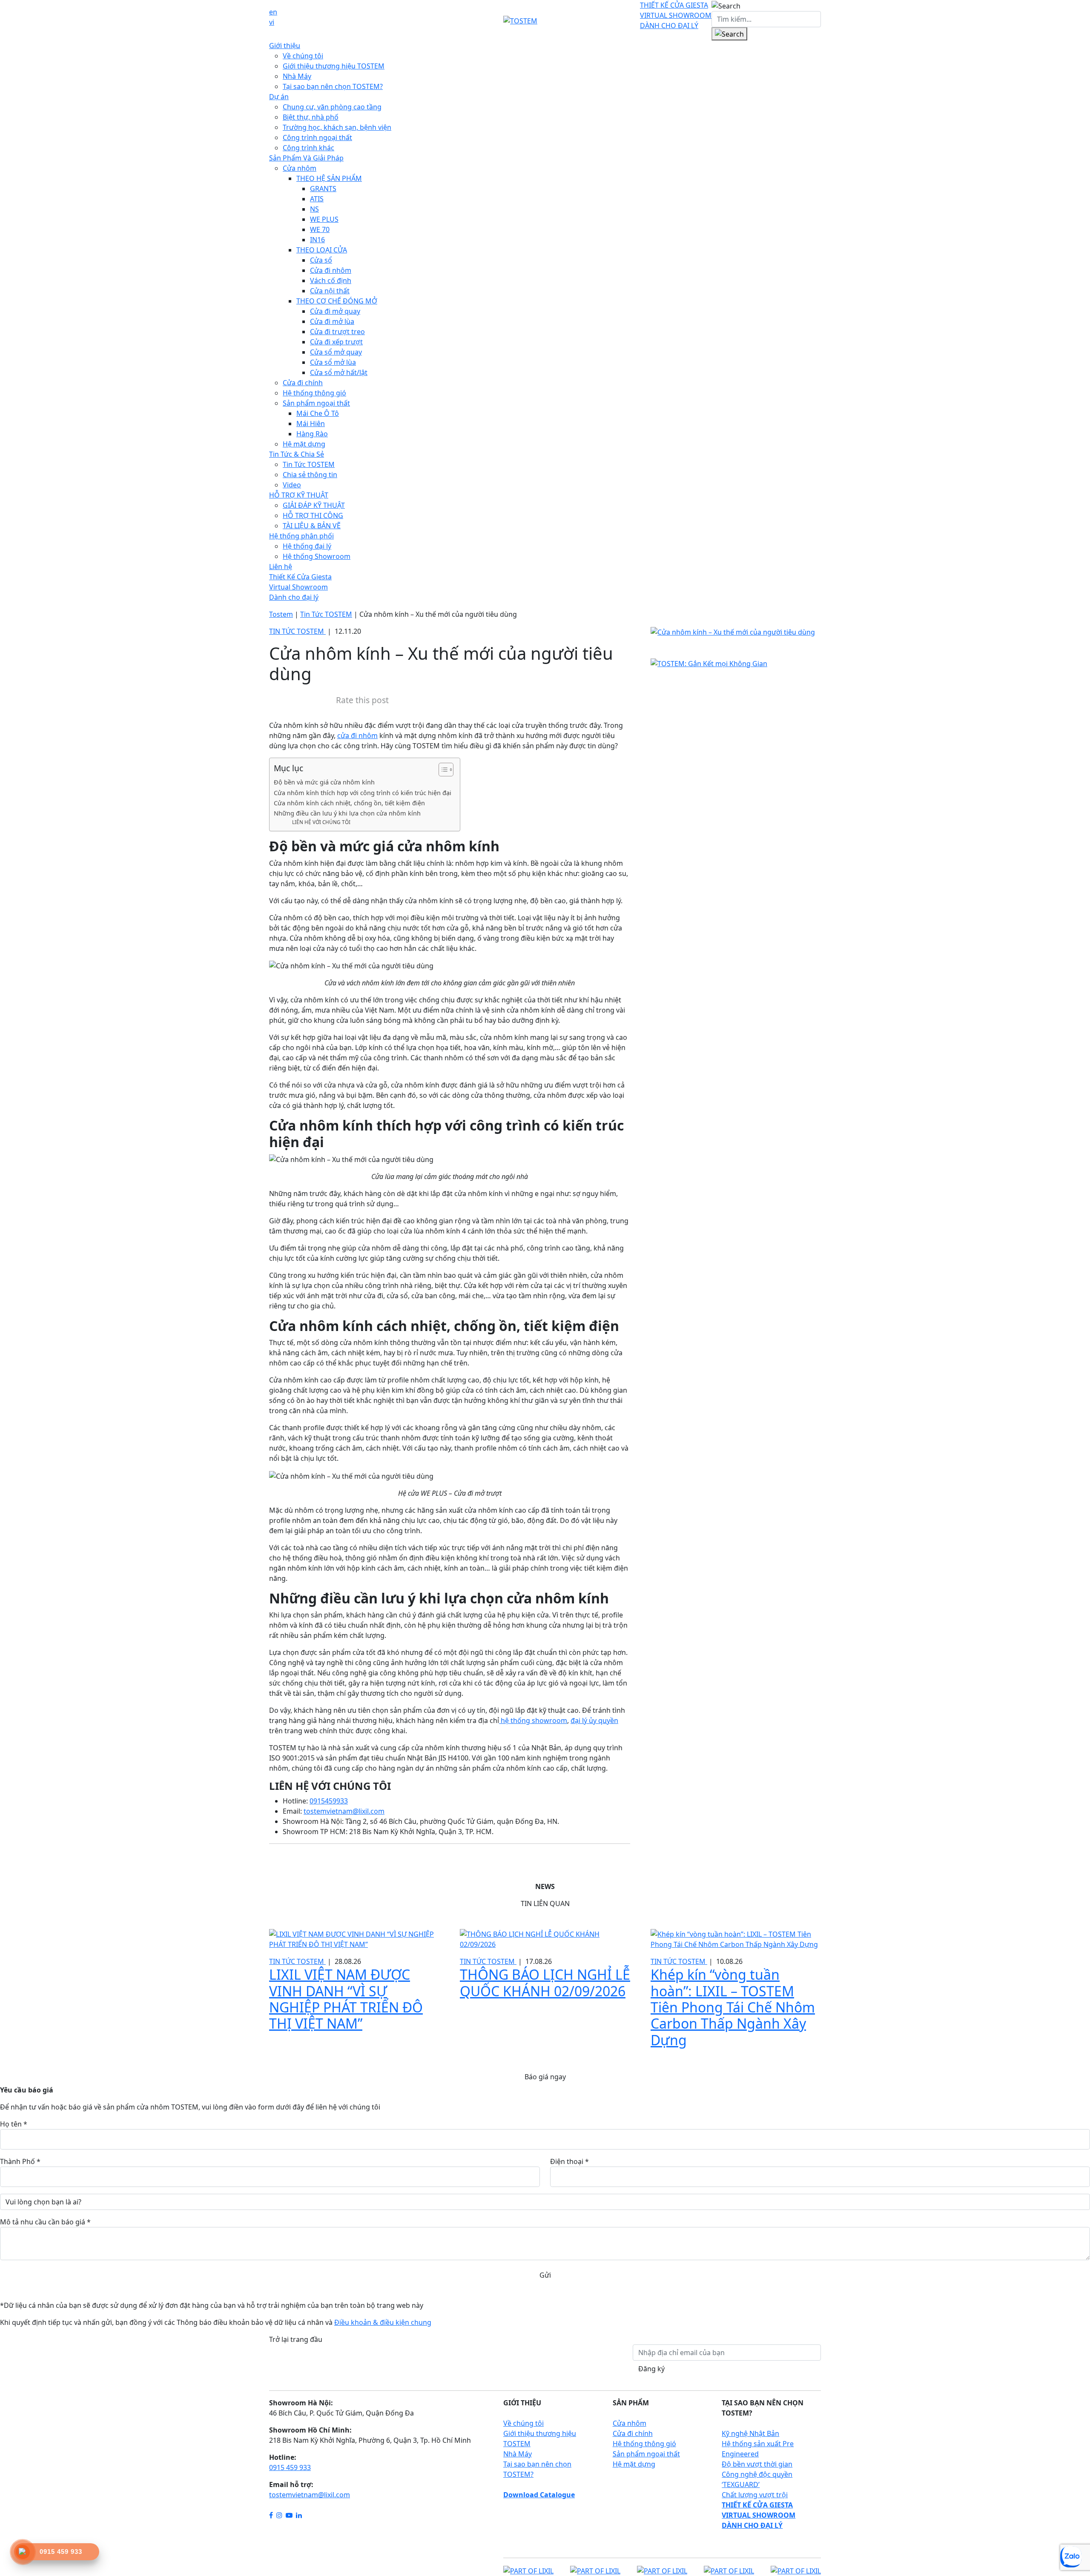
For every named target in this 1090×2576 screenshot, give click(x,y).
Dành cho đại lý (294, 597)
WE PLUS (324, 219)
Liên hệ (281, 567)
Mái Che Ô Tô (318, 413)
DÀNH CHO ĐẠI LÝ (669, 26)
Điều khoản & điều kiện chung (383, 2322)
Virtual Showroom (298, 587)
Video (292, 485)
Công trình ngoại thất (317, 137)
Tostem (281, 614)
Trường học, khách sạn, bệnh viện (337, 127)
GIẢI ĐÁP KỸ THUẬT (314, 505)
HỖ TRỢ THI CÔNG (313, 515)
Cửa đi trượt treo (337, 332)
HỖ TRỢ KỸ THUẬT (299, 495)
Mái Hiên (311, 424)
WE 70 (320, 229)
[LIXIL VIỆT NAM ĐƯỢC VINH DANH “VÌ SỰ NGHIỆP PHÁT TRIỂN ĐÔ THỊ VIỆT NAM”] (354, 1938)
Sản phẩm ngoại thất (316, 403)
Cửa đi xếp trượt (336, 342)
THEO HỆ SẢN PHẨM (329, 178)
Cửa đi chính (303, 383)
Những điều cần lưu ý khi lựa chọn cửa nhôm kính (347, 813)
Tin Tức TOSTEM (309, 464)
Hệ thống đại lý (307, 546)
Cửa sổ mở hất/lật (339, 372)
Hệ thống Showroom (317, 556)
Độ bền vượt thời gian (757, 2464)
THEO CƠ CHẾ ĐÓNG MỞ (337, 301)
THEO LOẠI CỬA (322, 250)
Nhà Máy (297, 76)
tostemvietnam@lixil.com (310, 2495)
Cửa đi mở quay (335, 311)
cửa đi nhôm (357, 736)
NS (314, 209)
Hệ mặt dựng (304, 444)
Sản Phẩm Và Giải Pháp (306, 158)
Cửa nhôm (300, 168)
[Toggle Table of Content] (442, 770)
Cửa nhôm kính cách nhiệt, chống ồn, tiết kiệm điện (349, 803)
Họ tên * (14, 2124)
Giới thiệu (285, 46)
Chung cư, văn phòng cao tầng (332, 107)
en (273, 12)
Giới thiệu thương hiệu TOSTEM (334, 66)
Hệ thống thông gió (314, 393)
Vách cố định (331, 280)
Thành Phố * (20, 2161)
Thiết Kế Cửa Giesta (300, 577)
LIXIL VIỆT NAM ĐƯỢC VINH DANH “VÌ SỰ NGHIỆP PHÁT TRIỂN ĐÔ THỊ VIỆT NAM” (346, 1999)
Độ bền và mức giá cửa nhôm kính (324, 782)
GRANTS (323, 189)
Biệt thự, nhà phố (311, 117)
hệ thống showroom (533, 1720)
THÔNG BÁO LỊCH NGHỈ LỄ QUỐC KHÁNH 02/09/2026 (545, 1982)
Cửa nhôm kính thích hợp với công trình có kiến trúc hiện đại (363, 793)
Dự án (279, 97)
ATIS (317, 199)
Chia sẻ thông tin (310, 475)
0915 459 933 (290, 2467)
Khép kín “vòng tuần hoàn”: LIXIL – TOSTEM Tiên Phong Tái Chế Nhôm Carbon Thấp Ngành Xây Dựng (733, 2007)
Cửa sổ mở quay (336, 352)
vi (272, 22)
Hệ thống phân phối (301, 536)
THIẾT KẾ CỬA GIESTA (674, 5)
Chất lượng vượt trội (755, 2495)
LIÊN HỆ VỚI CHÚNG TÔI (321, 822)
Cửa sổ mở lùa (333, 362)
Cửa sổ (321, 260)
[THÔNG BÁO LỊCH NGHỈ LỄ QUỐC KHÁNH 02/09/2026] (545, 1938)
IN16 (317, 240)
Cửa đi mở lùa (332, 321)
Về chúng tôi (303, 56)
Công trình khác (308, 148)
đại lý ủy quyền (594, 1720)
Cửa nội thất (330, 291)
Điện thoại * (569, 2161)
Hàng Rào (312, 434)
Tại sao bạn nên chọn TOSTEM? (333, 86)
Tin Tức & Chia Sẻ (297, 454)
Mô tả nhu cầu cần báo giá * (45, 2222)
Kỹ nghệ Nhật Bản (750, 2433)
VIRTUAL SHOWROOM (676, 15)
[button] (726, 6)
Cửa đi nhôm (331, 270)
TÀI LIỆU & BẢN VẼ (312, 526)
